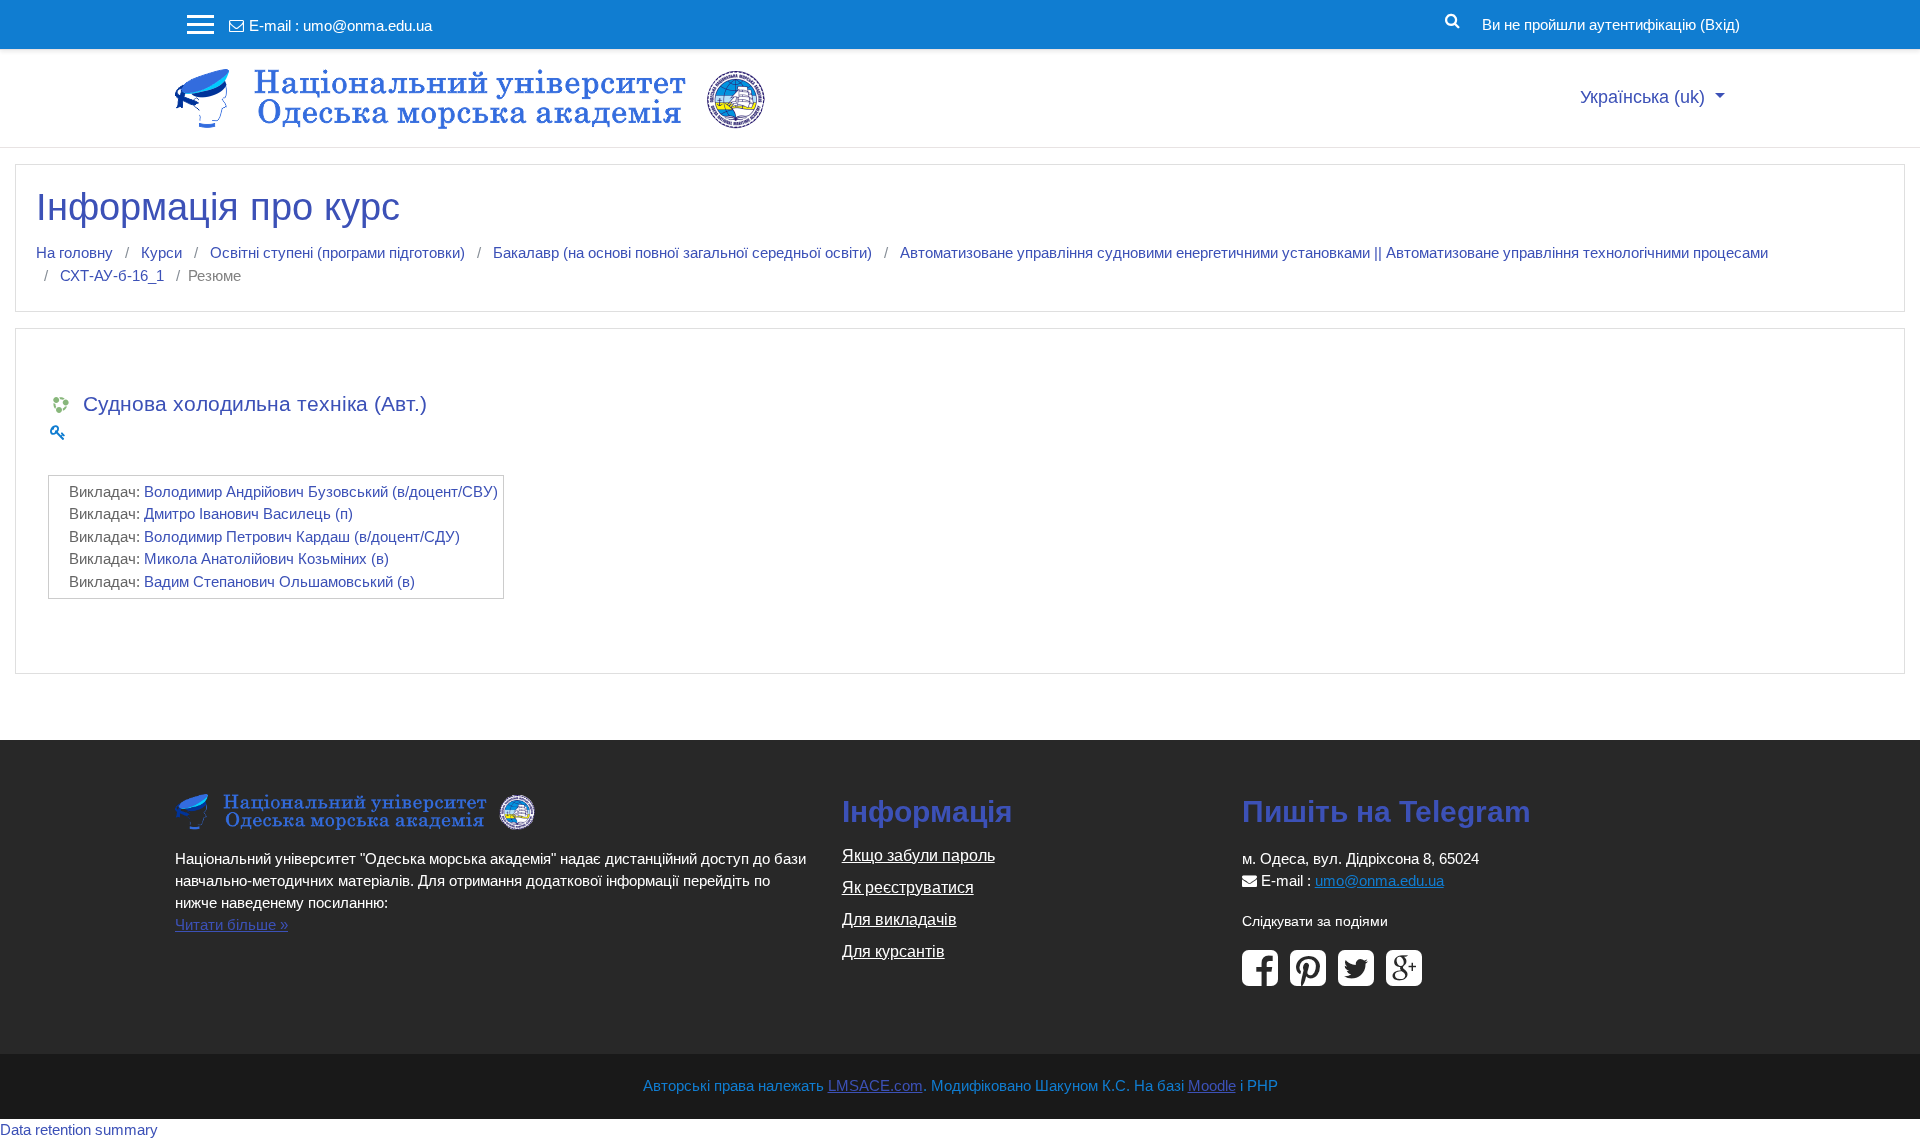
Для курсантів (893, 951)
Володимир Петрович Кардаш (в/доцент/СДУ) (302, 536)
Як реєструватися (908, 887)
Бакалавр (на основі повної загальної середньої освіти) (682, 252)
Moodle (1212, 1085)
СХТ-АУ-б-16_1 (112, 275)
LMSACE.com (875, 1085)
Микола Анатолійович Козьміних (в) (266, 558)
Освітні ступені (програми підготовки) (337, 252)
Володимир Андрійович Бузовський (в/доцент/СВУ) (321, 491)
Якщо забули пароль (918, 855)
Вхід (1720, 24)
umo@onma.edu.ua (367, 25)
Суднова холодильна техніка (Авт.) (255, 403)
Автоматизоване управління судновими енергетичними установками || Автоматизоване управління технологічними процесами (1334, 252)
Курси (161, 252)
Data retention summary (79, 1129)
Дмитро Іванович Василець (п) (248, 513)
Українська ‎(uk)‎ (1645, 97)
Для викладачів (899, 919)
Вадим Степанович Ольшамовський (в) (279, 581)
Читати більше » (231, 924)
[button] (1452, 19)
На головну (74, 252)
